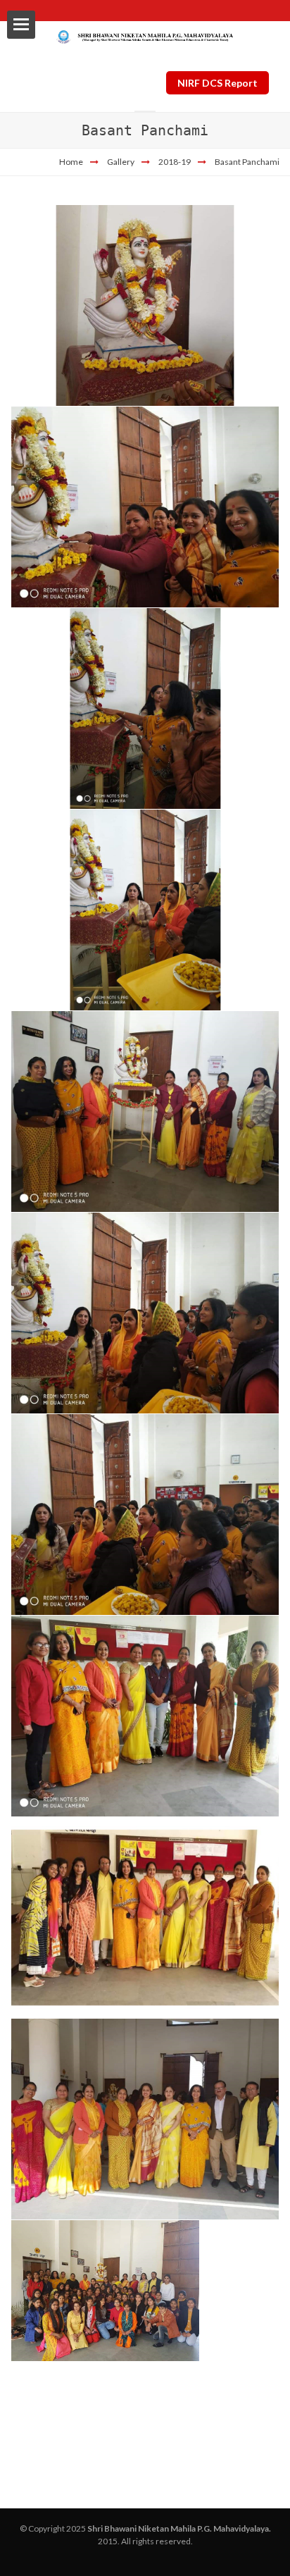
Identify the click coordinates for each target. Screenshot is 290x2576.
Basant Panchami (247, 162)
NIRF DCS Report (217, 83)
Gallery (121, 162)
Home (71, 162)
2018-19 (175, 162)
